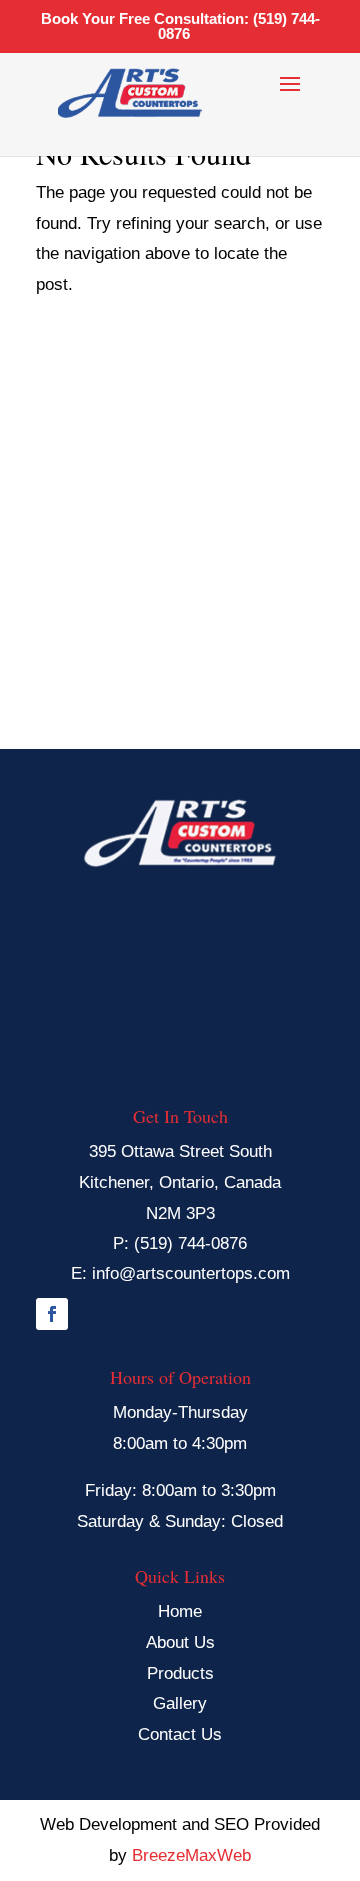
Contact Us (180, 1734)
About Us (180, 1642)
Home (180, 1611)
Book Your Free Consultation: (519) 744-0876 (180, 26)
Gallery (180, 1703)
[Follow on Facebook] (52, 1314)
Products (180, 1673)
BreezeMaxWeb (191, 1855)
